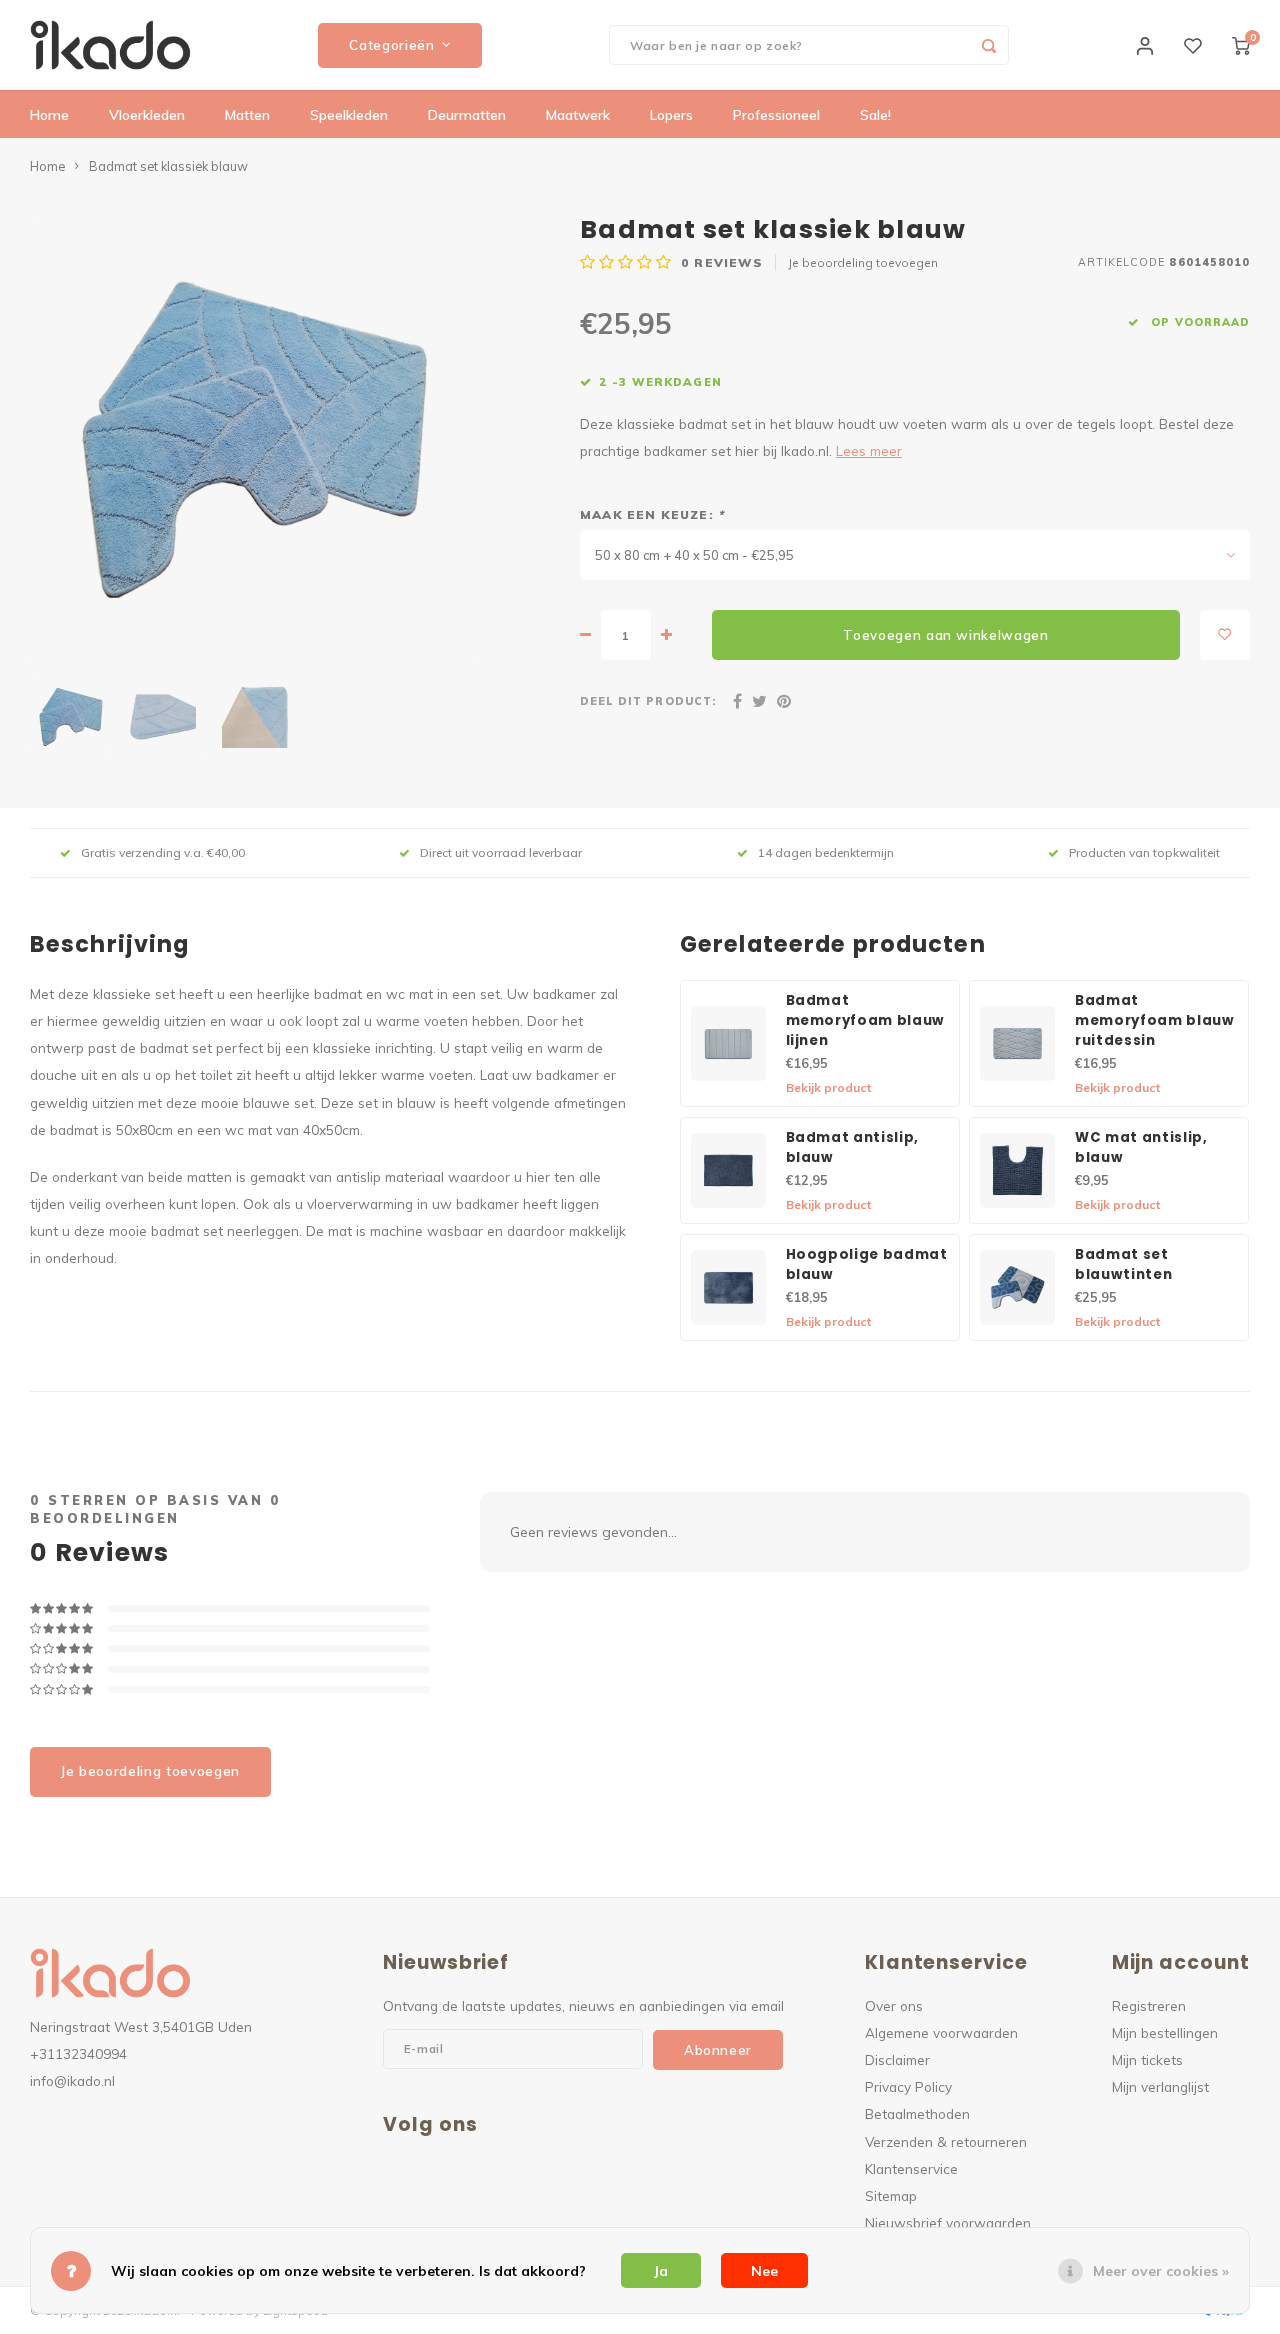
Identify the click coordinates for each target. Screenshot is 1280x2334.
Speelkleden (349, 115)
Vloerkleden (147, 115)
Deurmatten (467, 115)
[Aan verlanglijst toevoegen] (1225, 635)
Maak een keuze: (652, 514)
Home (49, 115)
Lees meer (869, 450)
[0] (1241, 45)
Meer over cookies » (1161, 2271)
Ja (661, 2271)
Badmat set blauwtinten (1123, 1264)
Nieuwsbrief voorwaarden (948, 2222)
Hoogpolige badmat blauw (867, 1264)
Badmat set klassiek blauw (168, 166)
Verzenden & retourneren (946, 2141)
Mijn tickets (1147, 2059)
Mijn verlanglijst (1160, 2086)
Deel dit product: (648, 701)
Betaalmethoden (917, 2113)
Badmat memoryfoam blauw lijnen (866, 1020)
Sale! (875, 115)
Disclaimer (897, 2059)
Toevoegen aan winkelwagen (946, 635)
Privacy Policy (908, 2086)
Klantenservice (911, 2168)
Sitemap (891, 2195)
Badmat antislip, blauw (853, 1147)
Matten (247, 115)
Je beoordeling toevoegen (863, 262)
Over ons (894, 2005)
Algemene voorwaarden (941, 2032)
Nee (764, 2271)
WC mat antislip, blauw (1141, 1147)
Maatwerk (578, 115)
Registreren (1149, 2005)
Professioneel (776, 115)
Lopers (671, 115)
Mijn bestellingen (1165, 2032)
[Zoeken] (989, 45)
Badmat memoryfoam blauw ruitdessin (1155, 1020)
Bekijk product (828, 1087)
